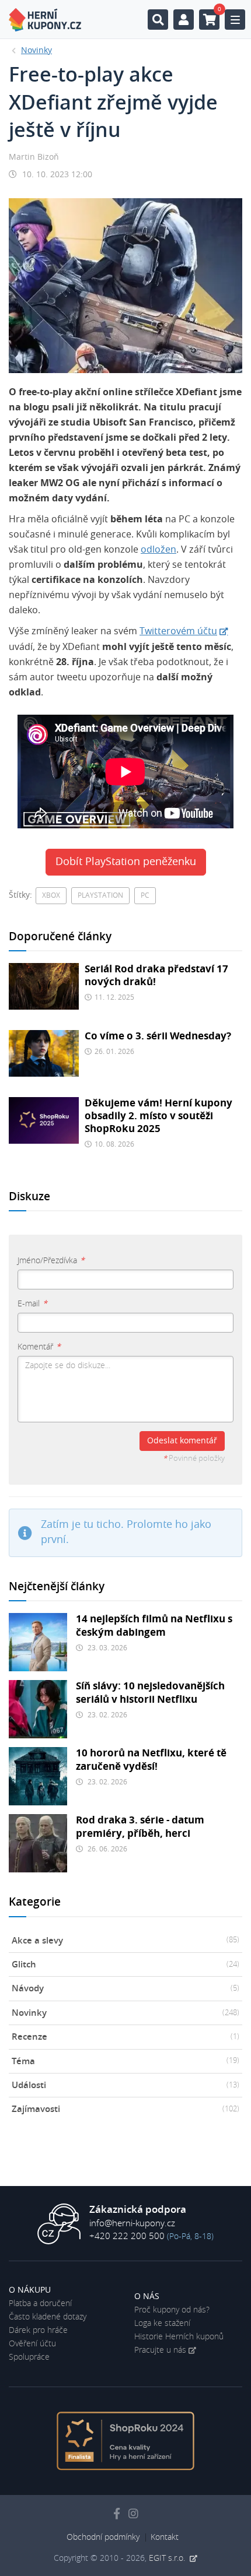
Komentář (39, 1347)
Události (125, 2085)
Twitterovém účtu (178, 631)
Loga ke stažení (162, 2324)
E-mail (32, 1304)
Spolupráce (29, 2357)
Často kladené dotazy (48, 2317)
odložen (158, 550)
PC (145, 895)
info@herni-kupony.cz (132, 2224)
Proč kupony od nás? (172, 2310)
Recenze (125, 2037)
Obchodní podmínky (103, 2538)
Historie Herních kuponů (179, 2337)
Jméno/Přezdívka (51, 1261)
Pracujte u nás (160, 2350)
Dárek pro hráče (38, 2331)
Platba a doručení (40, 2304)
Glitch (125, 1965)
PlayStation (100, 895)
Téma (125, 2062)
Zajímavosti (125, 2109)
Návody (125, 1989)
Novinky (125, 2013)
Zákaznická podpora (138, 2210)
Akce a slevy (125, 1941)
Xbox (51, 895)
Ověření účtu (32, 2344)
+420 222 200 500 (127, 2236)
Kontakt (165, 2538)
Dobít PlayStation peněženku (126, 862)
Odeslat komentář (182, 1441)
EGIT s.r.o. (168, 2559)
